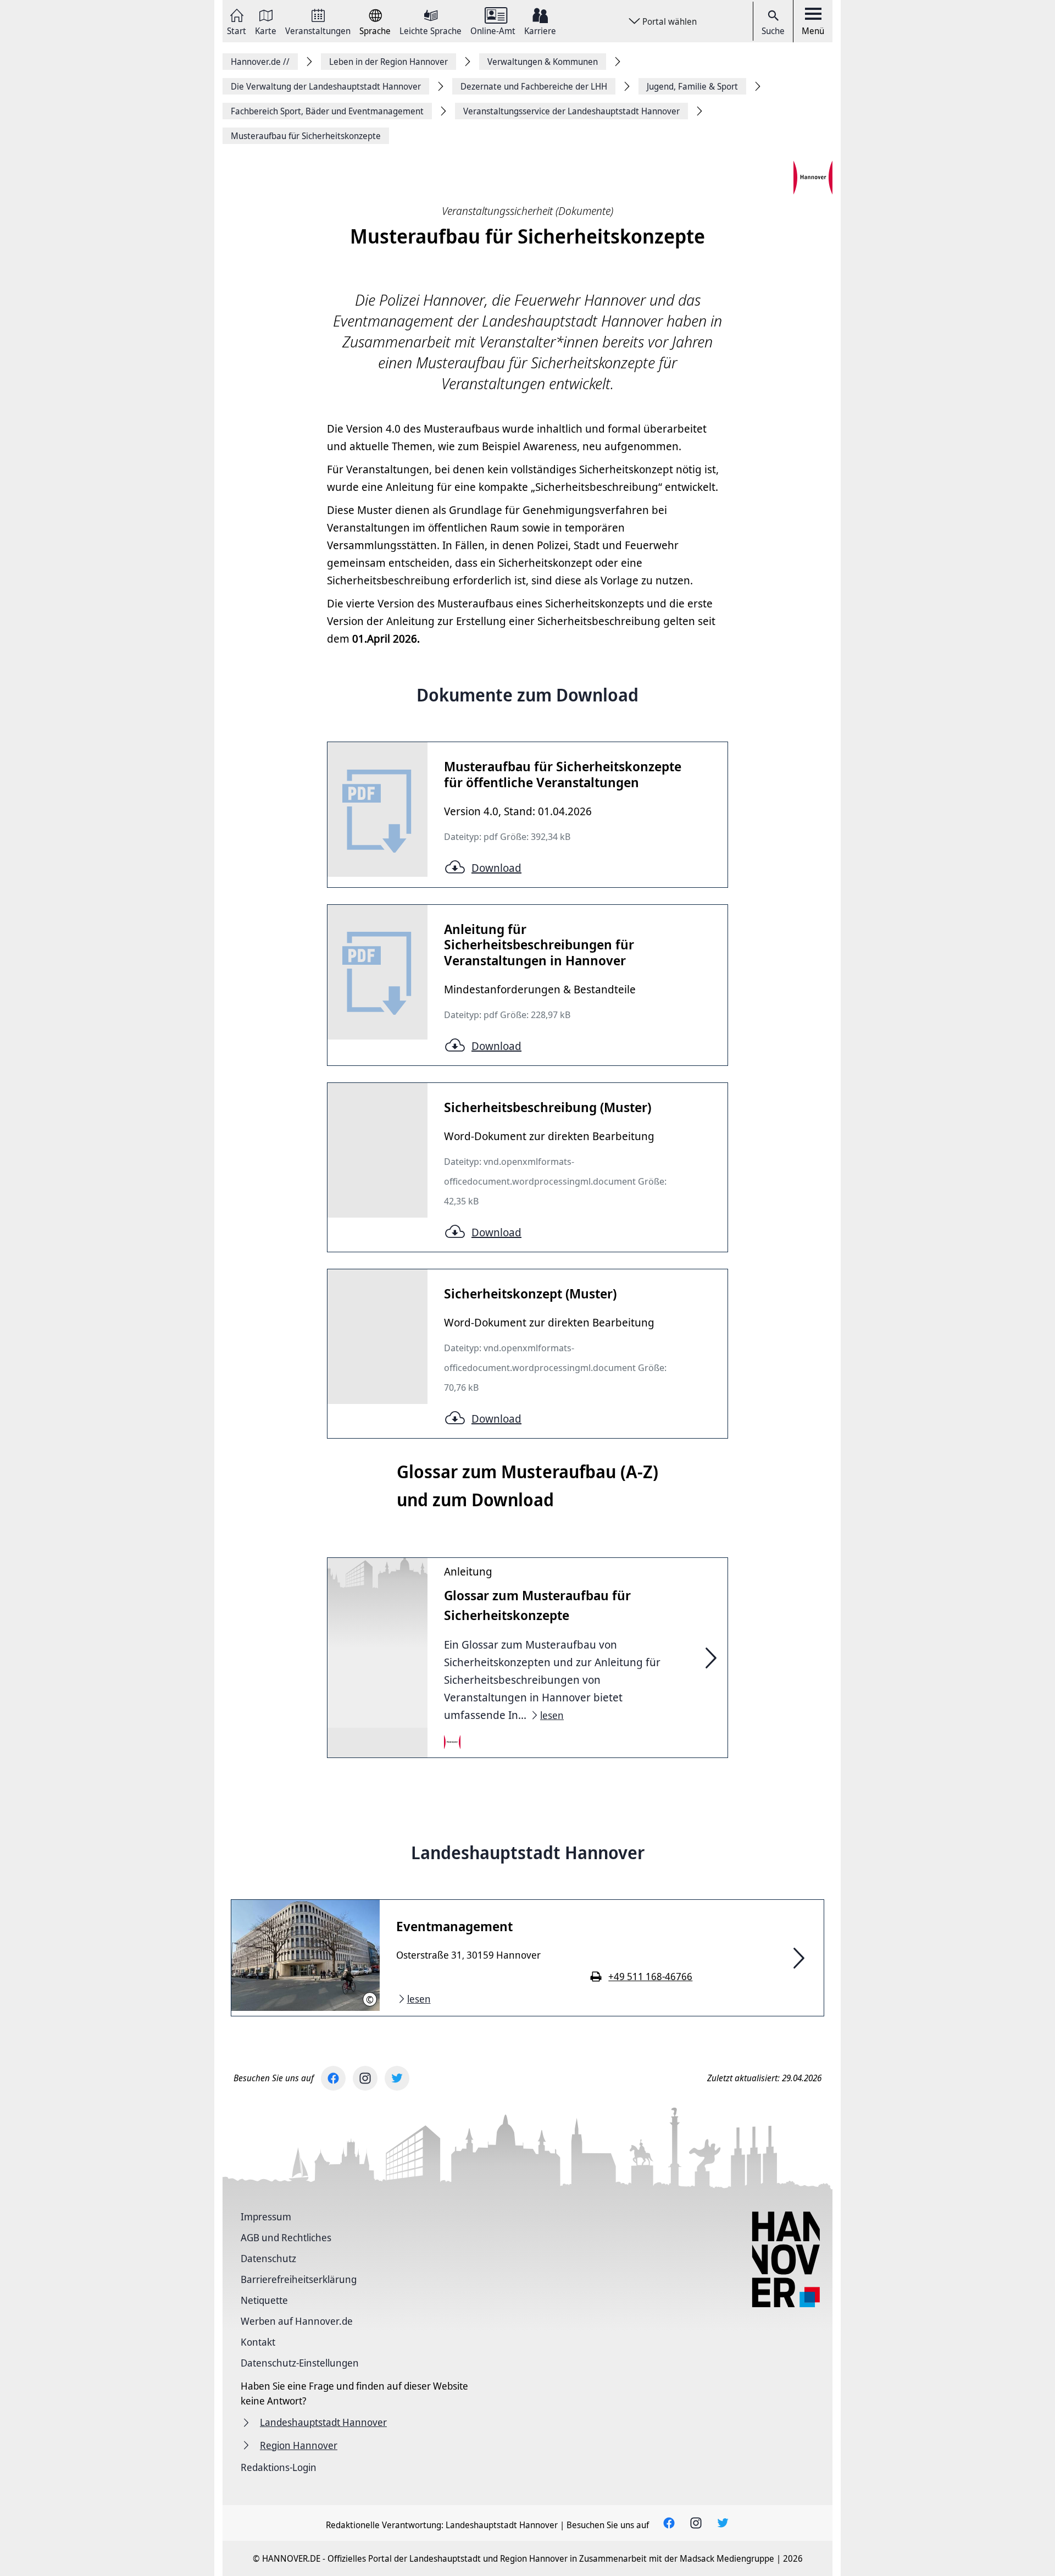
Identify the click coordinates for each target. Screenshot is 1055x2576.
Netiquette (264, 2300)
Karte (266, 30)
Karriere (540, 30)
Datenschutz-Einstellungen (300, 2363)
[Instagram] (365, 2078)
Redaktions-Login (279, 2467)
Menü (813, 31)
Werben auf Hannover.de (297, 2321)
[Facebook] (333, 2078)
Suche (773, 31)
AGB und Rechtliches (286, 2237)
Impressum (266, 2216)
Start (237, 30)
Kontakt (258, 2342)
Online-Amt (493, 30)
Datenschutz (268, 2258)
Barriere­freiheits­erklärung (299, 2279)
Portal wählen (670, 21)
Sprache (375, 30)
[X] (397, 2078)
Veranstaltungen (318, 30)
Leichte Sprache (431, 30)
